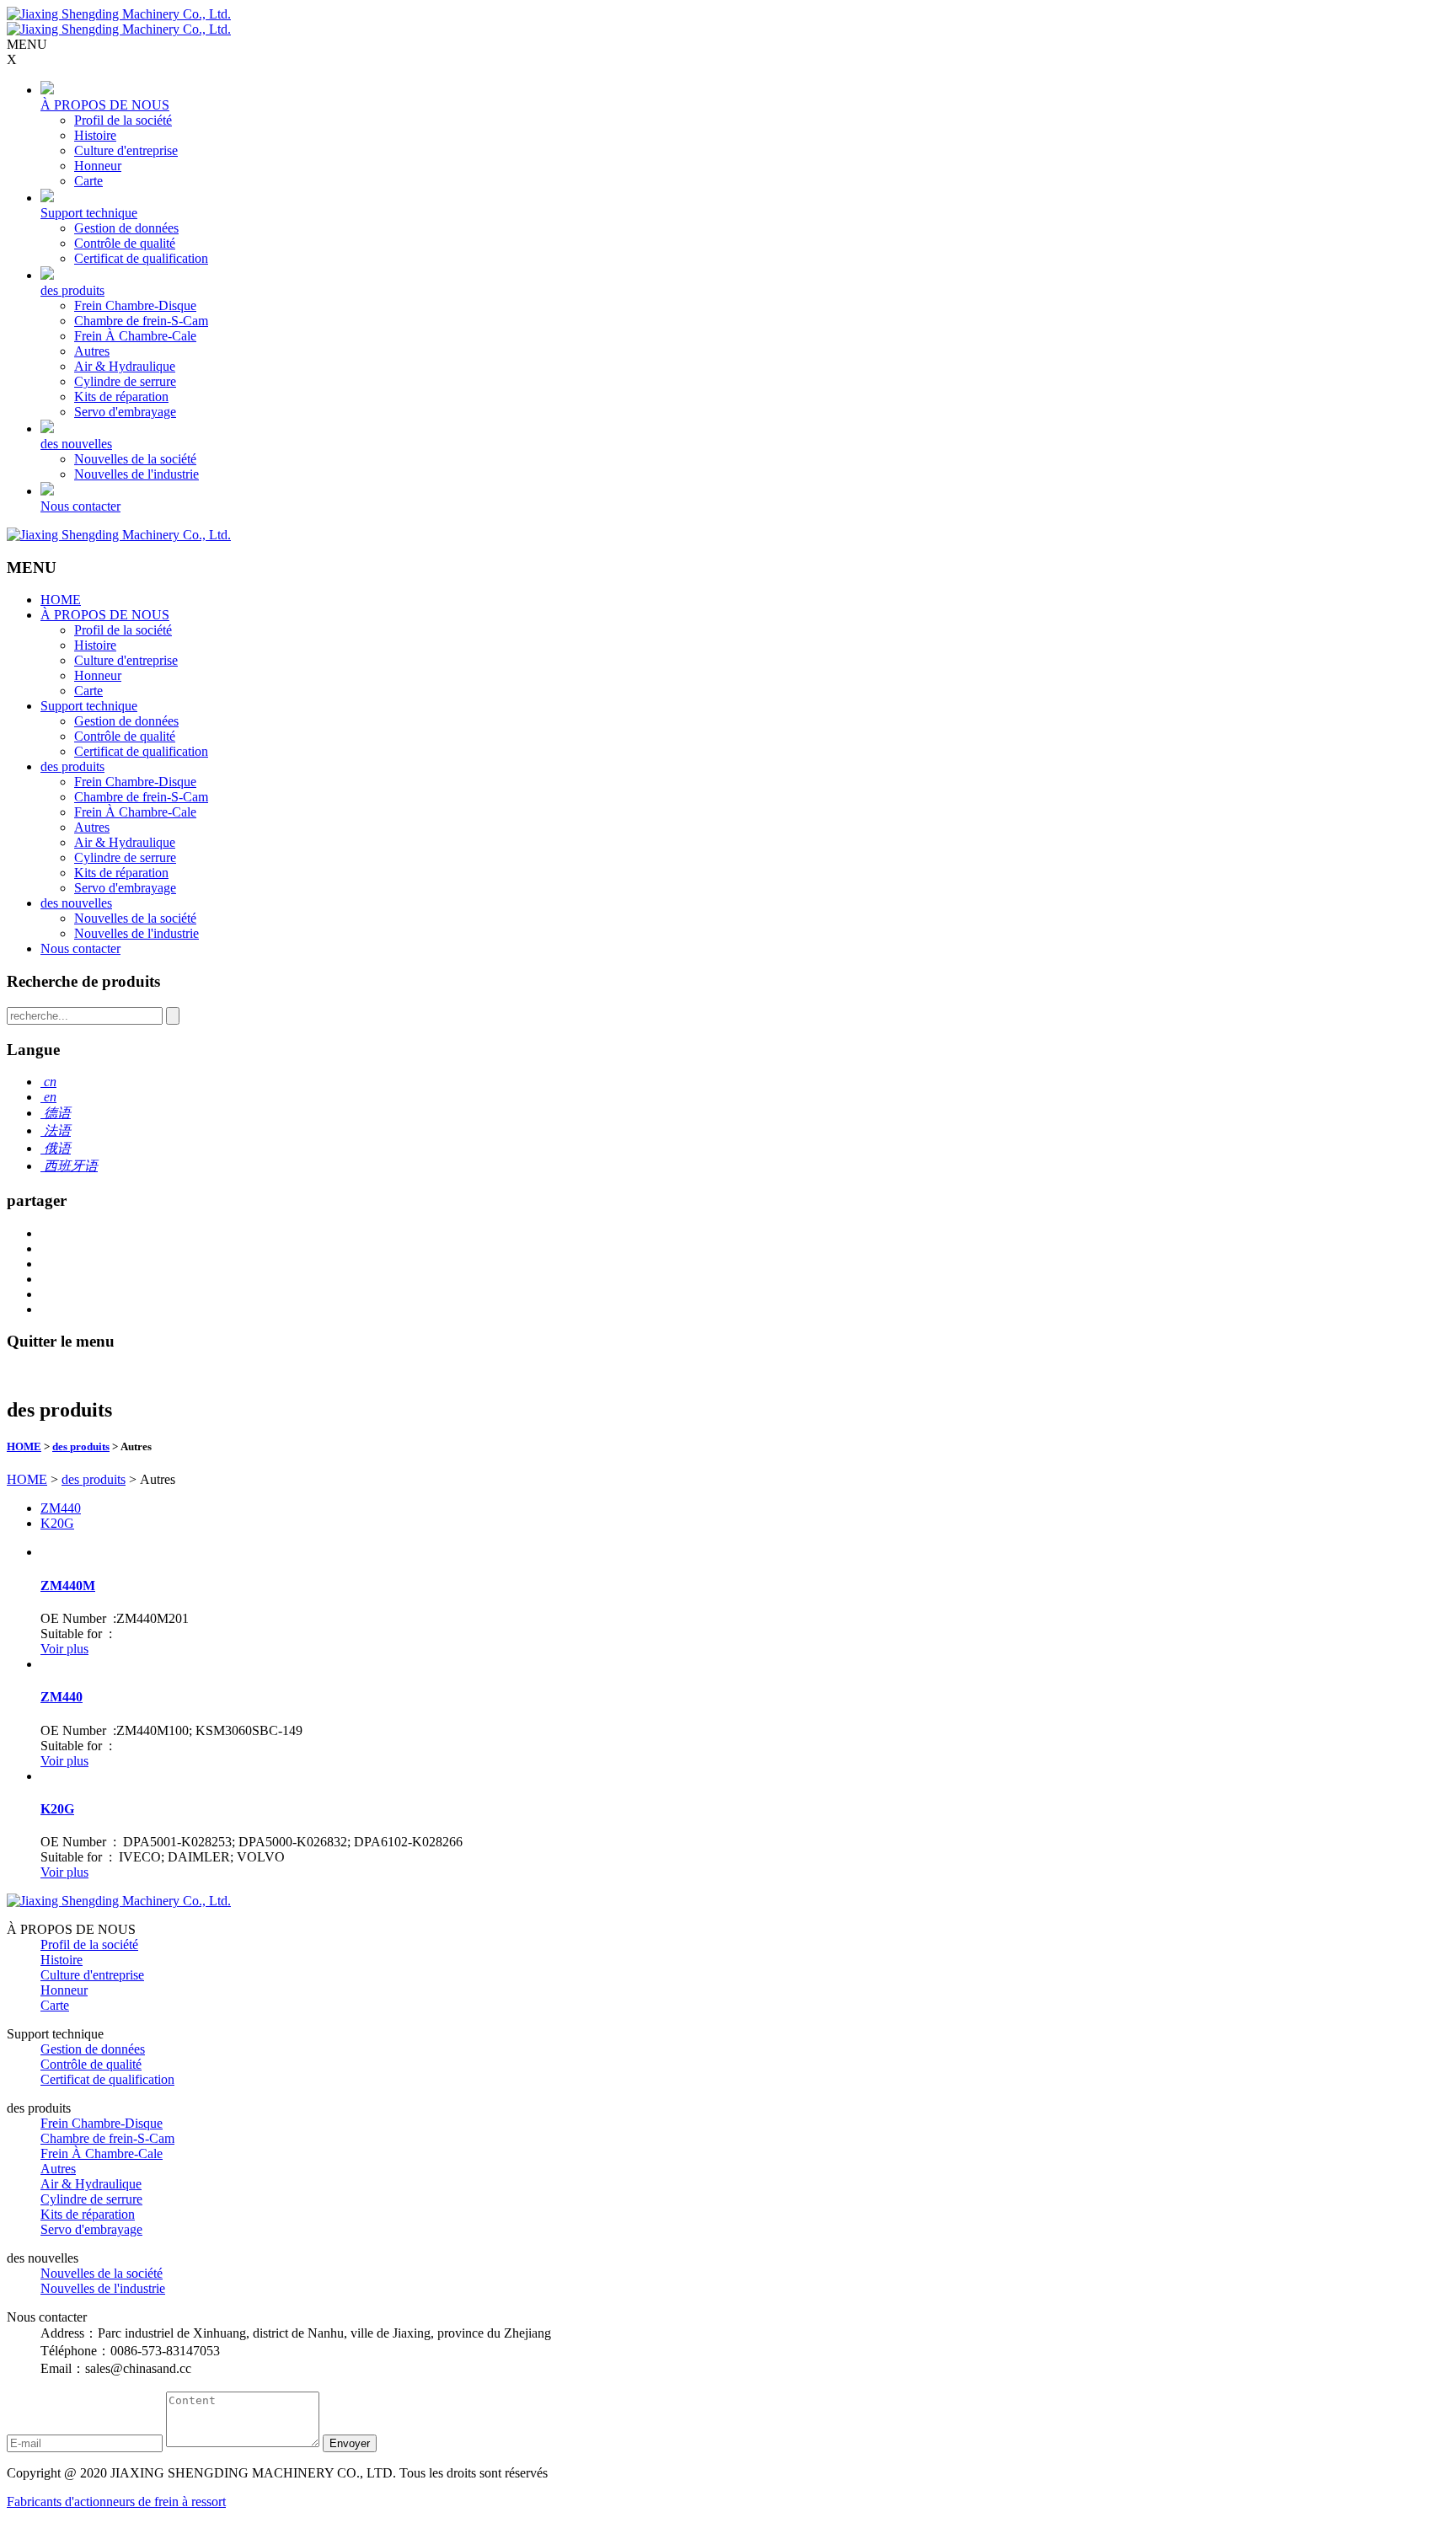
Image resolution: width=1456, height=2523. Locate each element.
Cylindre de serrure (125, 381)
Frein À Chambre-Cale (135, 336)
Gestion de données (126, 228)
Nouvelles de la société (135, 459)
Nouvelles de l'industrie (136, 474)
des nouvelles (76, 444)
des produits (72, 290)
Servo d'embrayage (125, 412)
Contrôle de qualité (125, 243)
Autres (92, 351)
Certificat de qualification (141, 258)
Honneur (98, 166)
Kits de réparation (121, 396)
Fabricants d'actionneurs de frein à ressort (116, 2502)
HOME (61, 600)
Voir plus (64, 1649)
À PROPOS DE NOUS (105, 105)
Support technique (89, 213)
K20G (57, 1523)
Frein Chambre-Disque (135, 305)
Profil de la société (123, 120)
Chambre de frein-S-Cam (141, 321)
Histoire (95, 135)
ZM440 (61, 1508)
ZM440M (68, 1586)
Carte (88, 181)
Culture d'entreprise (126, 150)
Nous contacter (80, 506)
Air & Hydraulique (125, 366)
